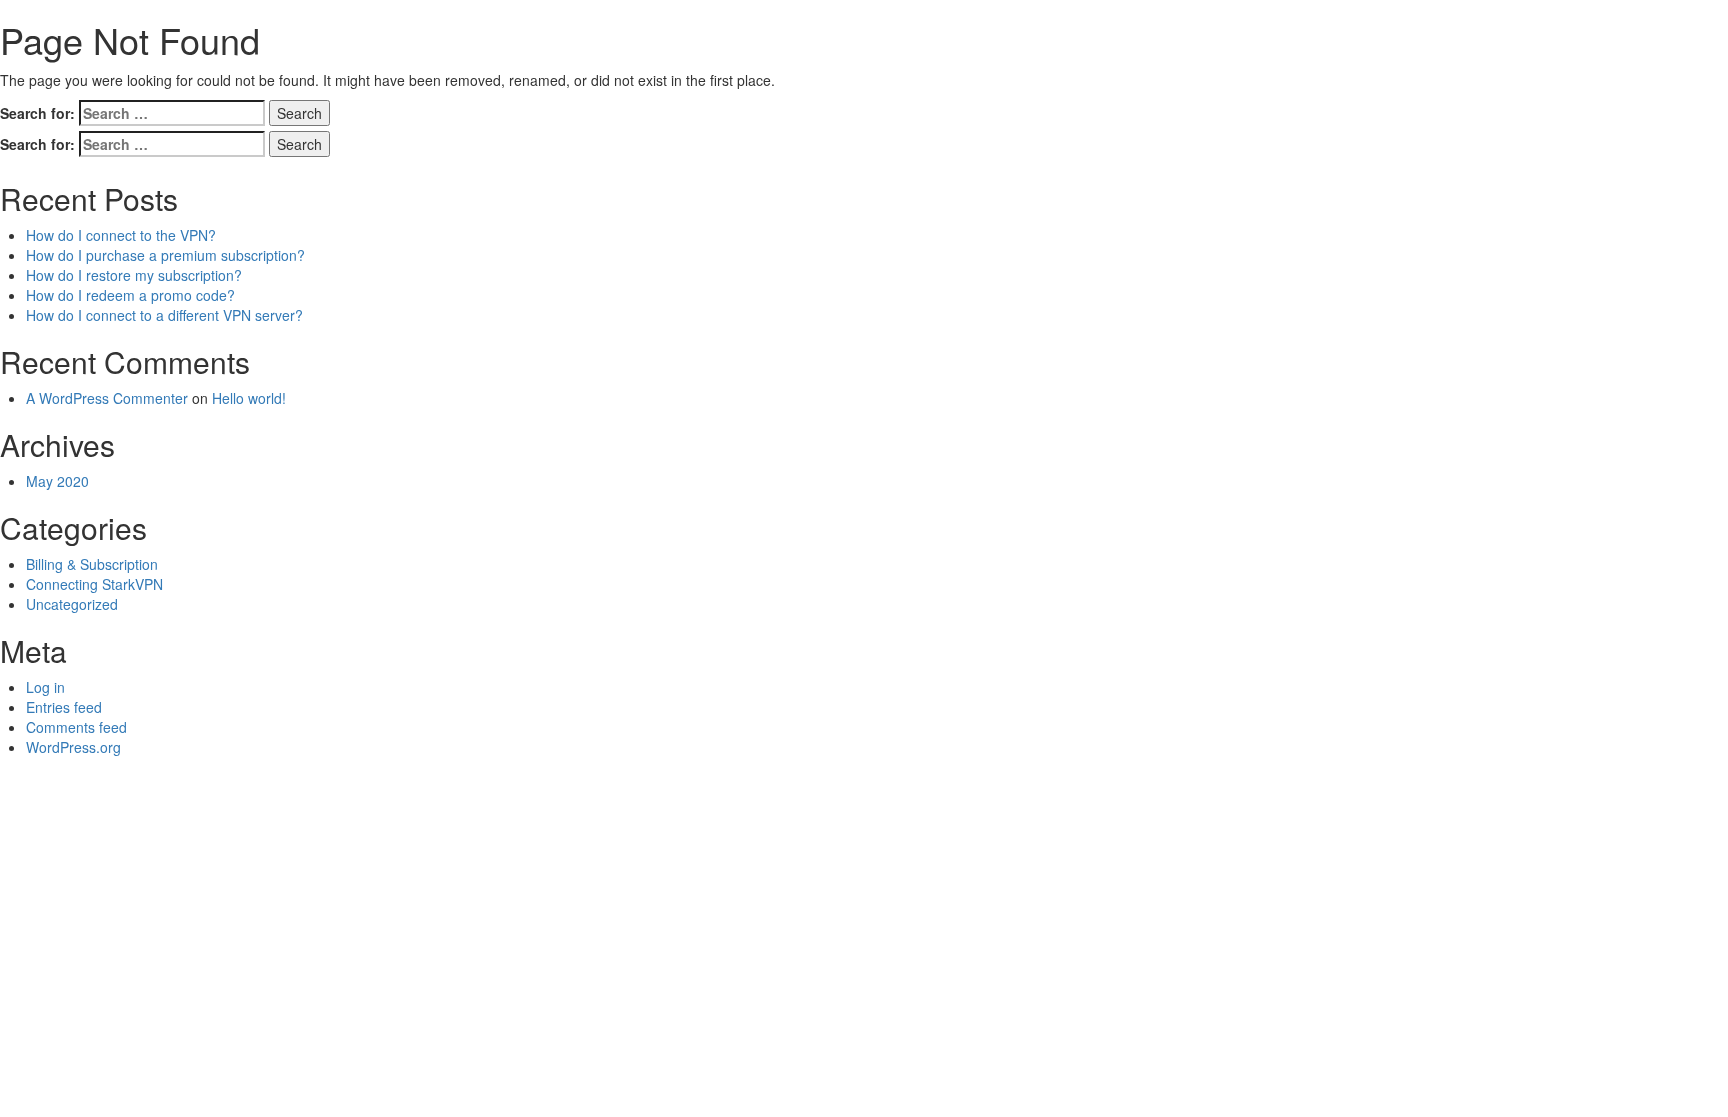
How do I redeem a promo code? (130, 295)
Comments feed (76, 727)
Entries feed (64, 707)
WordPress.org (73, 747)
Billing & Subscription (92, 564)
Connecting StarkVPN (94, 584)
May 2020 (57, 481)
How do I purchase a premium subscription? (165, 255)
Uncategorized (72, 604)
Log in (45, 687)
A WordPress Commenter (107, 398)
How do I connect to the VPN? (121, 235)
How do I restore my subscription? (134, 275)
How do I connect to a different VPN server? (164, 315)
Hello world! (249, 398)
